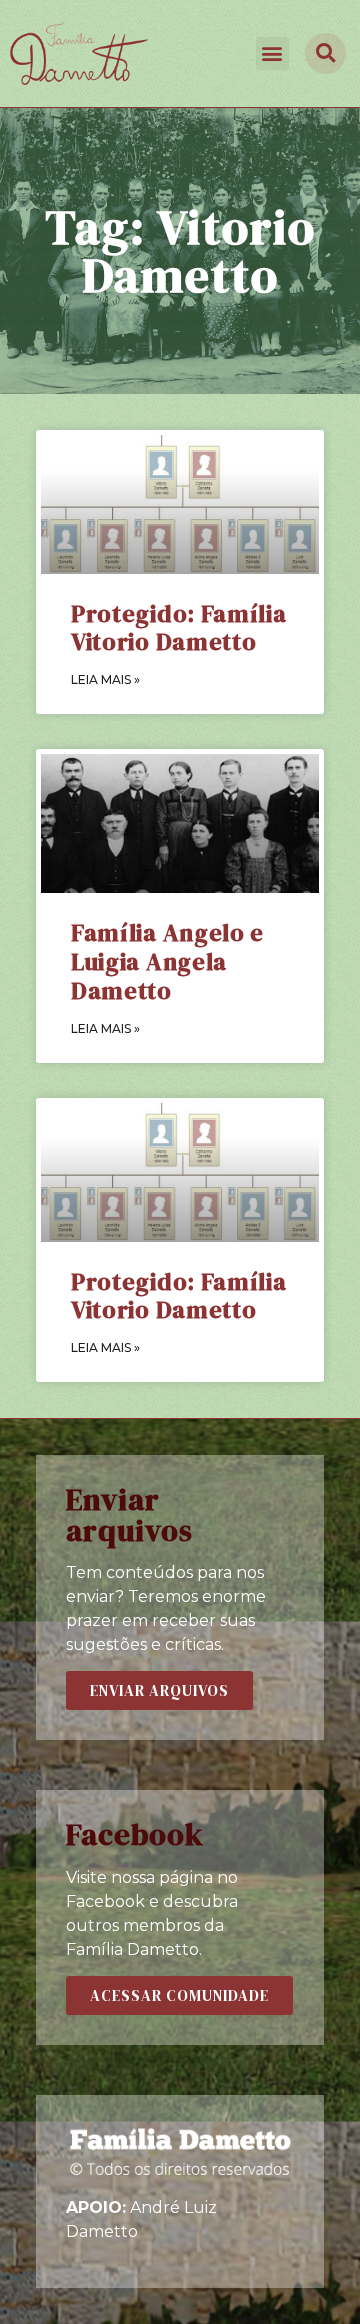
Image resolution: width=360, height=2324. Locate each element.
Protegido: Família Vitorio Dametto (179, 628)
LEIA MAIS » (105, 679)
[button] (272, 53)
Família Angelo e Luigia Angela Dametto (167, 961)
